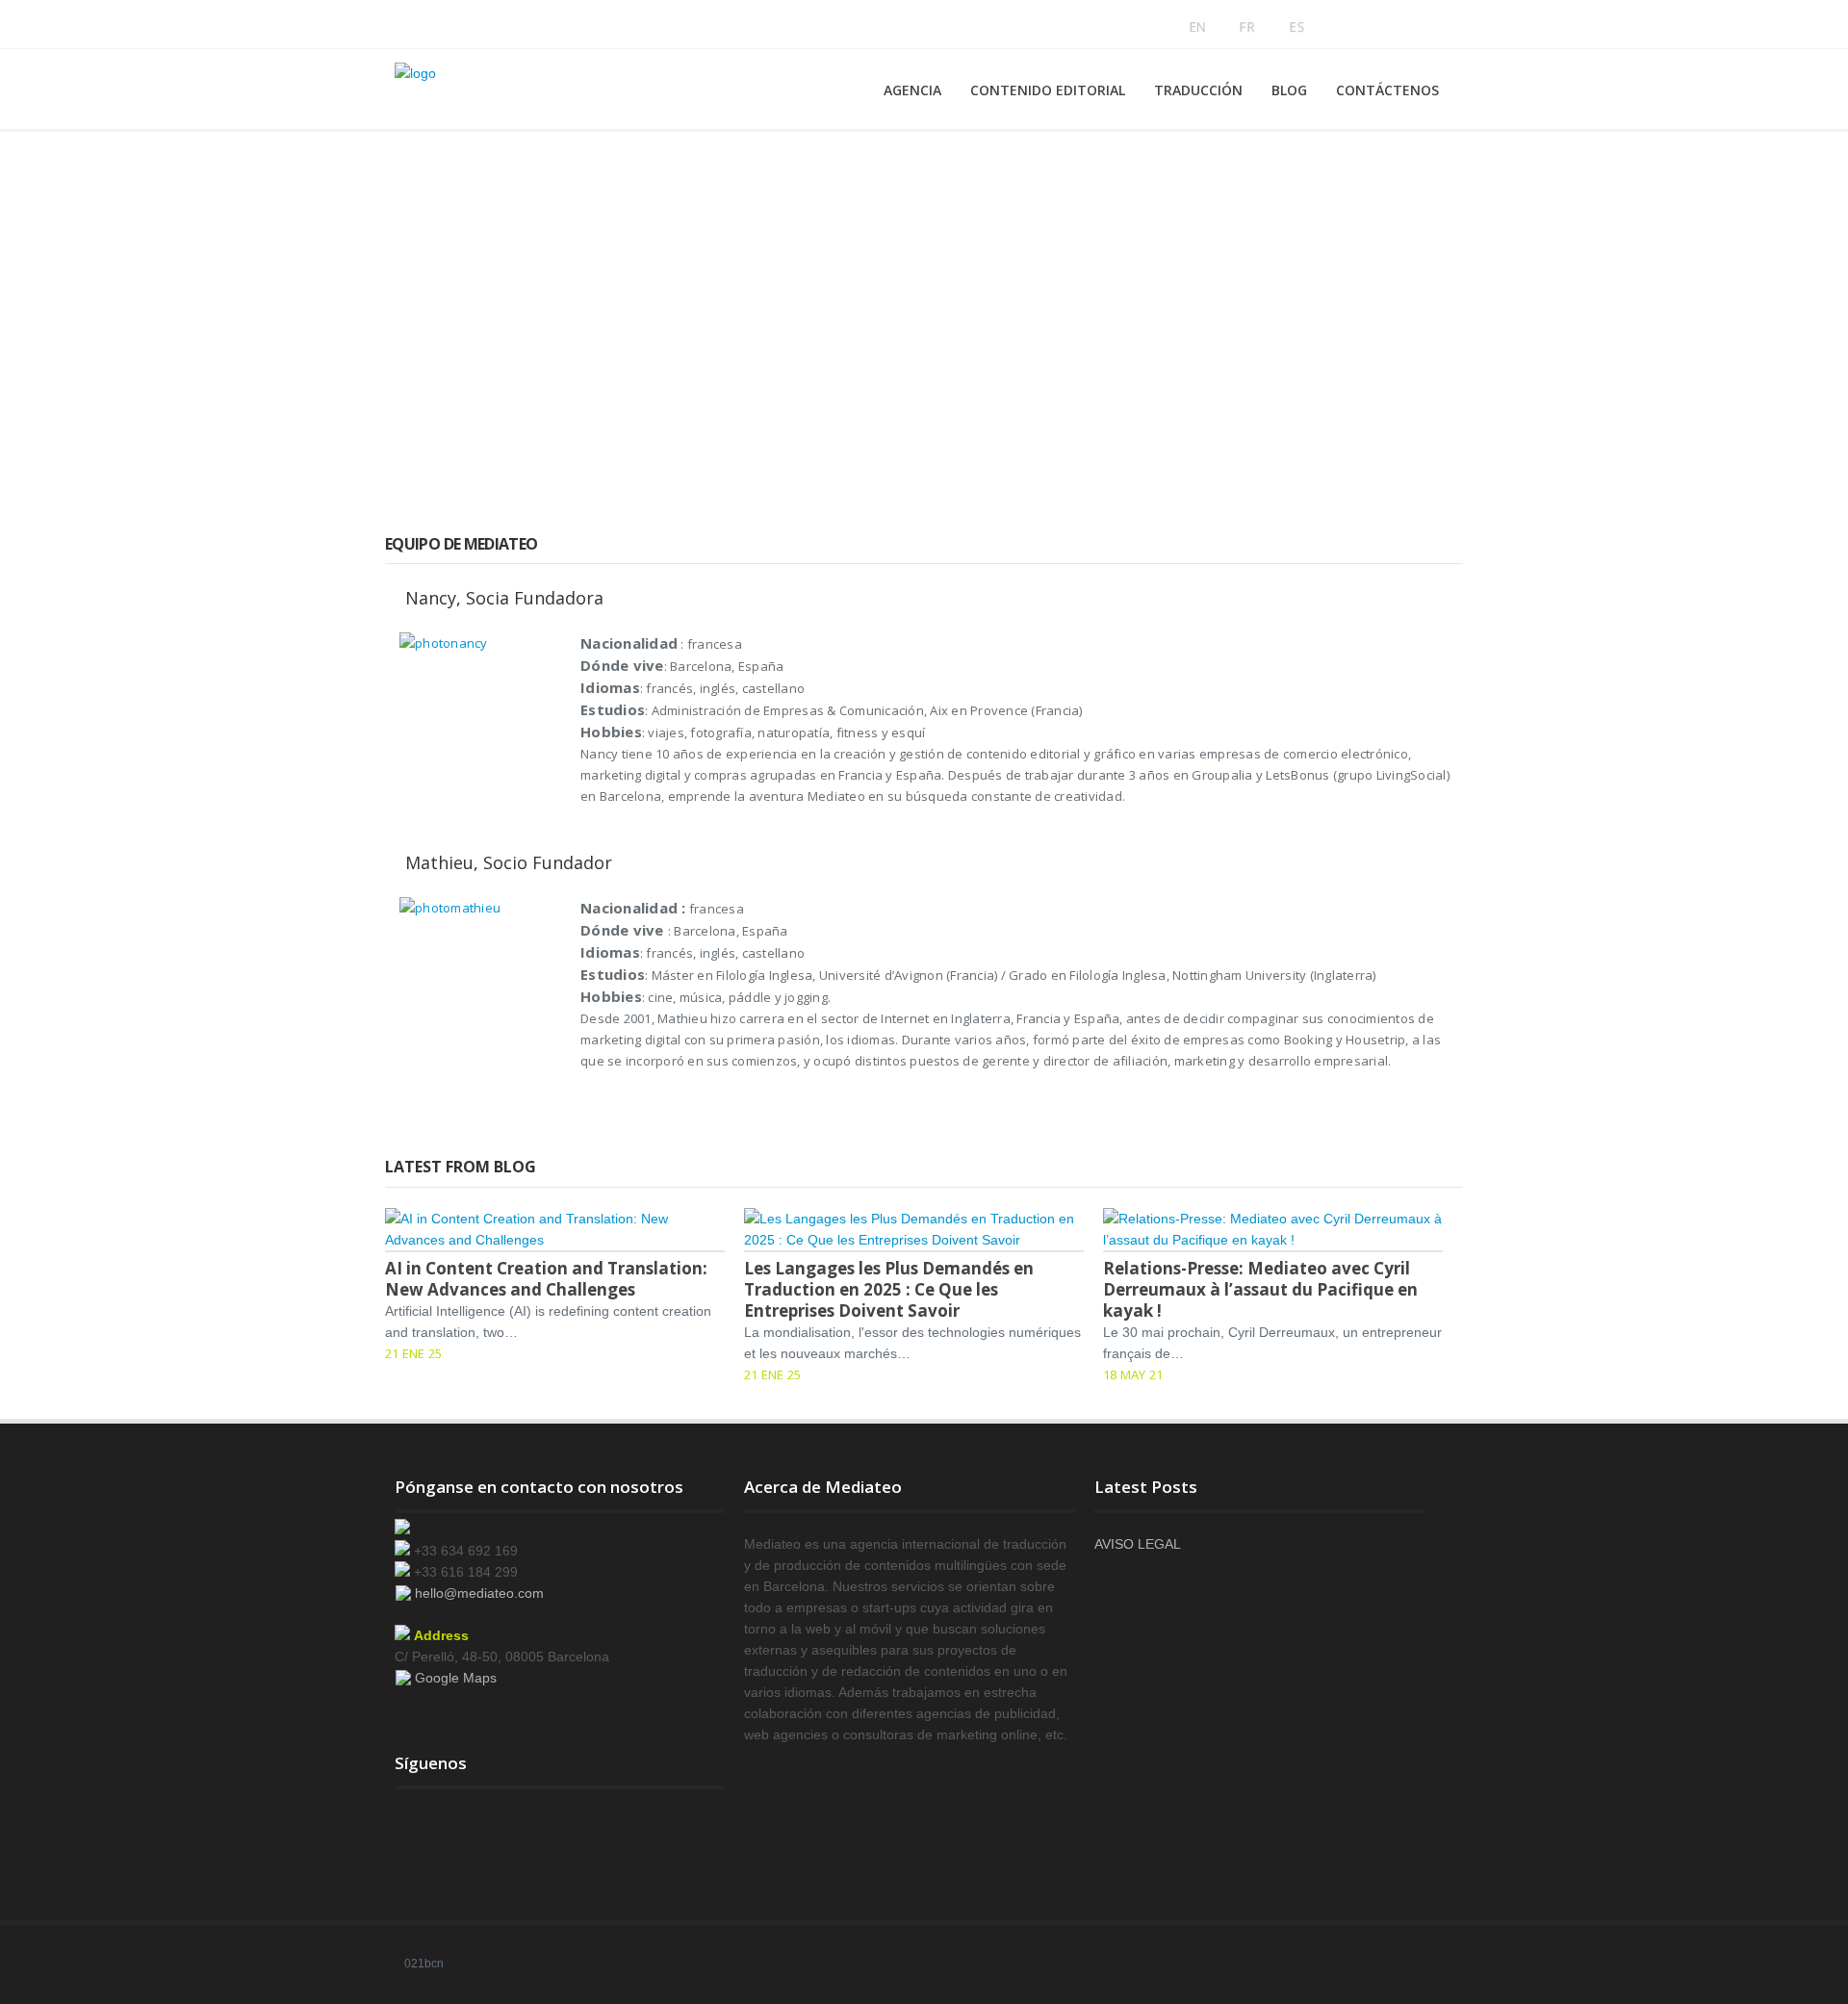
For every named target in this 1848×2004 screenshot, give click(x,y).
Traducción (1198, 90)
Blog (1289, 90)
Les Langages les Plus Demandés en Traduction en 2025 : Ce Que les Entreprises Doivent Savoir (889, 1289)
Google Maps (456, 1678)
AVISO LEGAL (1138, 1544)
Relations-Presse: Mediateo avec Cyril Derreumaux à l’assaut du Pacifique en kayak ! (1260, 1289)
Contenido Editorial (1048, 90)
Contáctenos (1387, 90)
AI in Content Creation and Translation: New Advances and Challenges (546, 1279)
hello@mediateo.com (479, 1593)
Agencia (912, 90)
